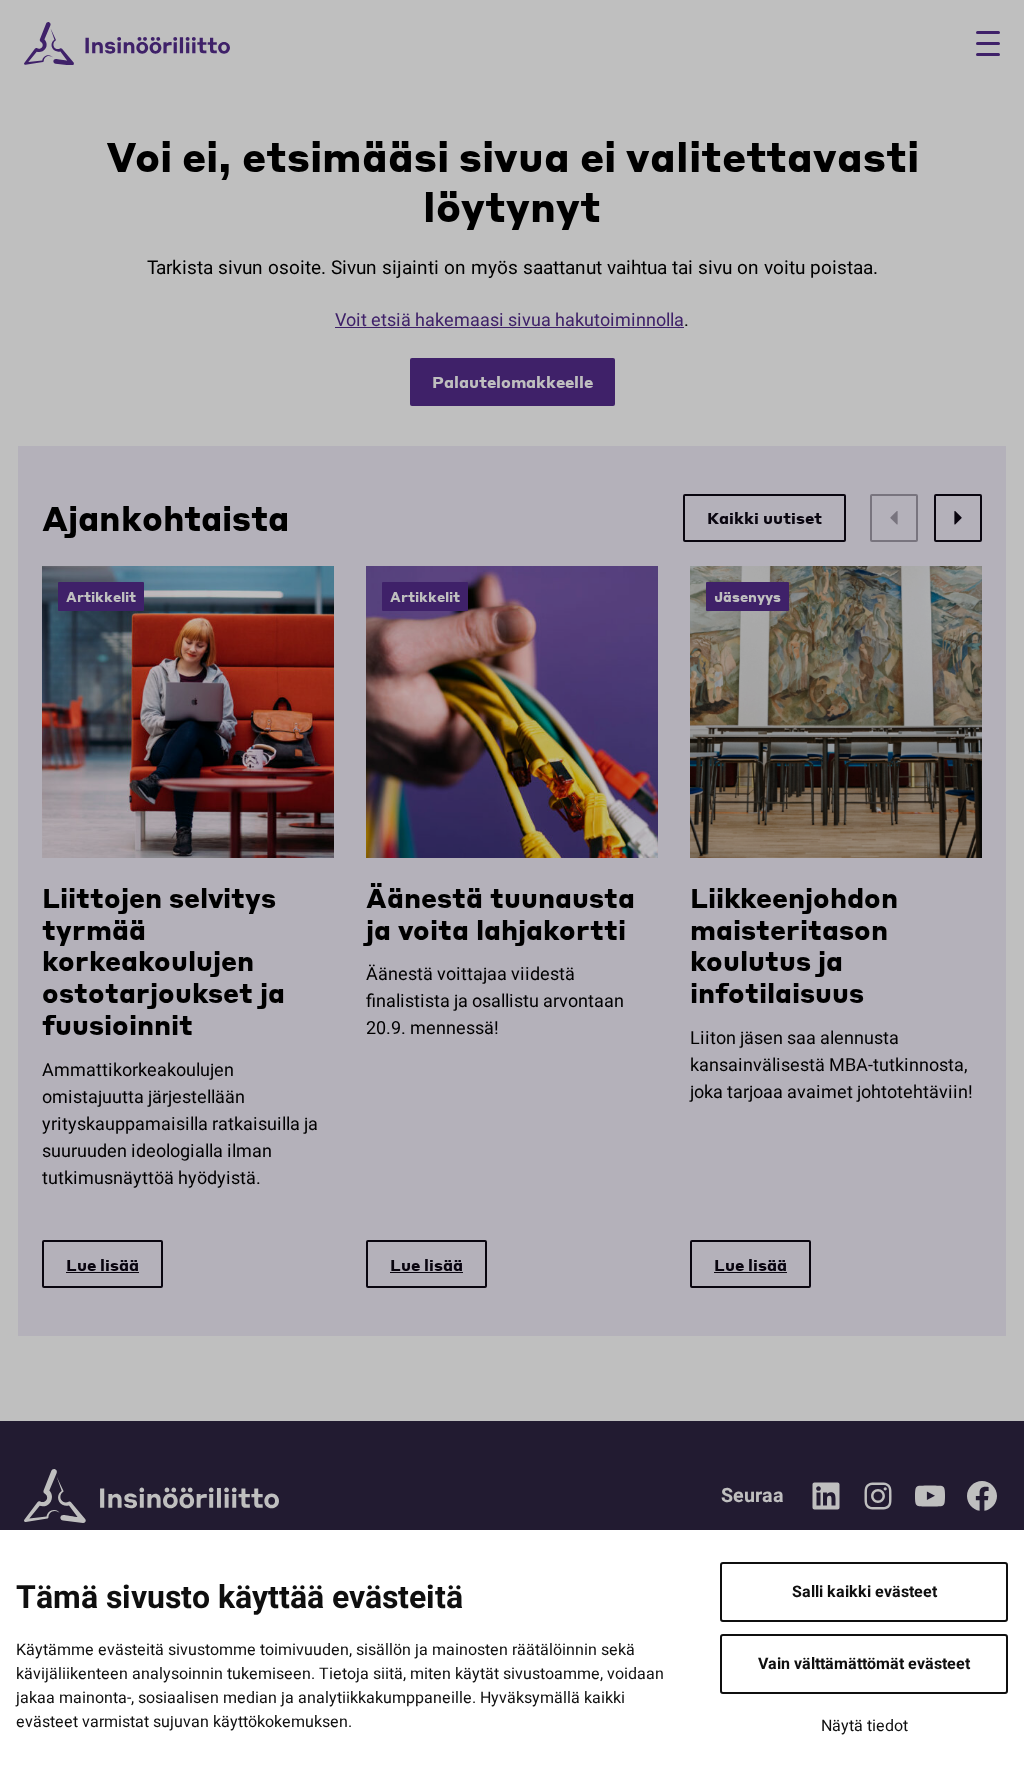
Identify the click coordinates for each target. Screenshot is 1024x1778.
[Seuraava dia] (958, 518)
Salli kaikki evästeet (864, 1592)
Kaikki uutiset (764, 517)
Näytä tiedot (864, 1726)
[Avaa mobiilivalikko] (980, 43)
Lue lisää (102, 1264)
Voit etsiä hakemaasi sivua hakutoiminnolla (509, 320)
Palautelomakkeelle (512, 381)
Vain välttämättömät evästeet (864, 1664)
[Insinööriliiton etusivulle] (127, 44)
